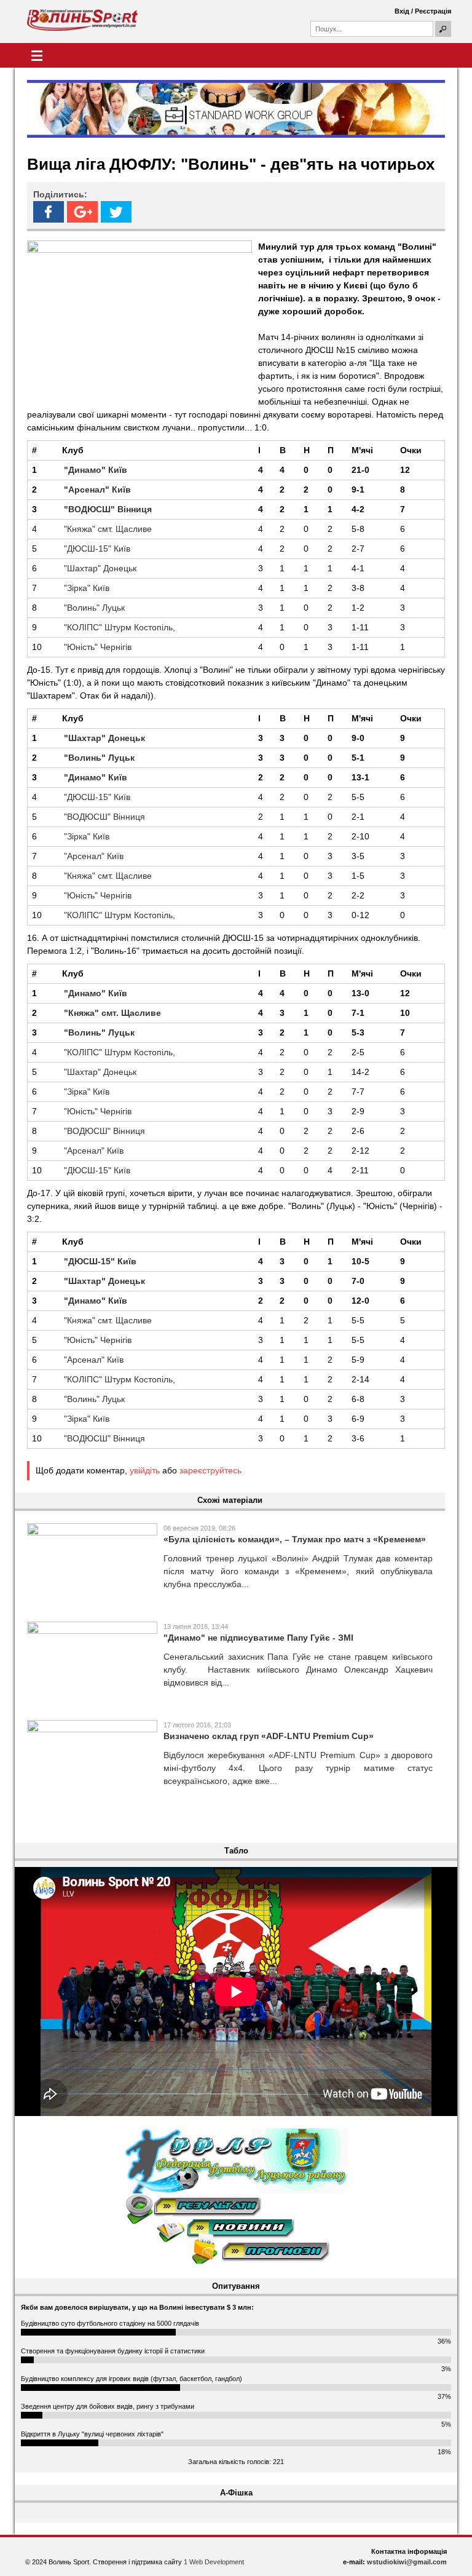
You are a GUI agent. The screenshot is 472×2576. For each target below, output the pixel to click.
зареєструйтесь (210, 1470)
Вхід (402, 11)
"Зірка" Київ (87, 588)
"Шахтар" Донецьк (100, 568)
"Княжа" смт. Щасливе (108, 529)
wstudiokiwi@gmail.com (407, 2562)
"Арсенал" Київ (94, 856)
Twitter (116, 212)
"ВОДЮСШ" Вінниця (104, 817)
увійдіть (145, 1470)
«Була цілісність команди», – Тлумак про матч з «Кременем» (295, 1539)
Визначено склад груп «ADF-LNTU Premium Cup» (269, 1736)
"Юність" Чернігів (98, 647)
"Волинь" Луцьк (94, 608)
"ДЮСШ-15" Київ (97, 549)
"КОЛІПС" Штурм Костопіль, (120, 627)
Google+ (82, 212)
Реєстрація (433, 11)
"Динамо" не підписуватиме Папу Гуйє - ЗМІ (258, 1638)
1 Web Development (214, 2562)
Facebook (49, 212)
